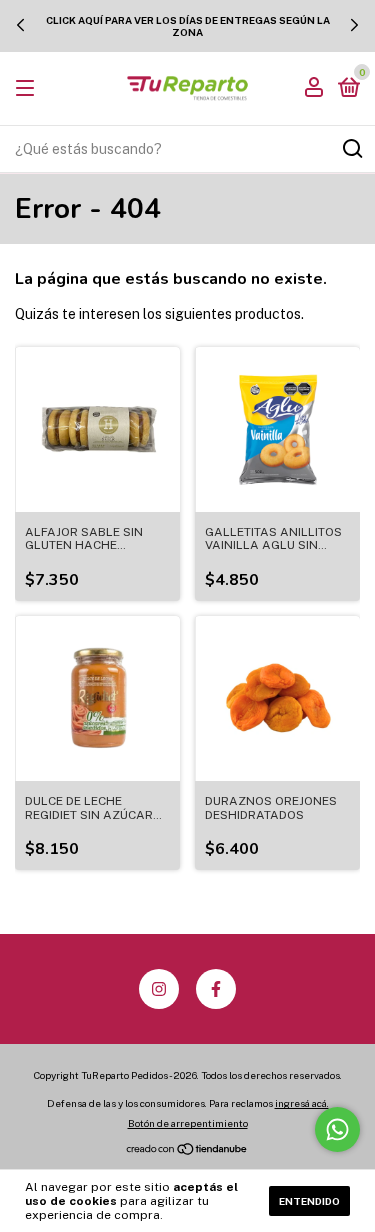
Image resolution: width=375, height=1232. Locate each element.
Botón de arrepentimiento (188, 1123)
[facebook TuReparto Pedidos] (216, 989)
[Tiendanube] (187, 1151)
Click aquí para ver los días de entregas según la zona (188, 26)
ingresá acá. (302, 1103)
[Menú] (28, 89)
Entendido (309, 1201)
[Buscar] (351, 149)
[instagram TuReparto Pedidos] (159, 989)
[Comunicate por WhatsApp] (337, 1129)
